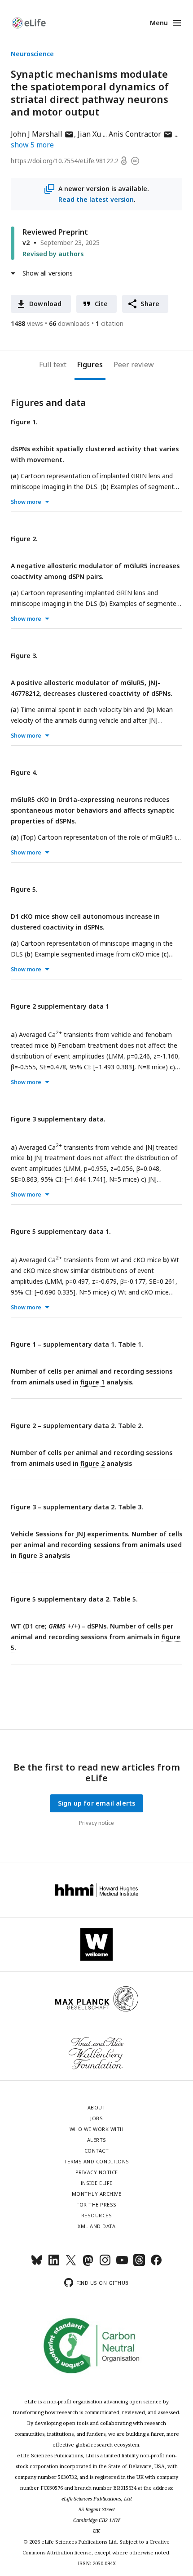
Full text (53, 365)
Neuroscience (32, 54)
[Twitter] (71, 2264)
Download (46, 304)
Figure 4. (24, 772)
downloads (69, 323)
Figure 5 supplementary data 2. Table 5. (74, 1599)
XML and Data (96, 2226)
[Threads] (139, 2264)
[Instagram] (105, 2264)
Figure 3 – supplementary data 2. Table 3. (77, 1507)
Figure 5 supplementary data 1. (61, 1231)
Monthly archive (97, 2194)
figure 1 (92, 1382)
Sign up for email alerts (97, 1803)
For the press (96, 2205)
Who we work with (97, 2129)
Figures (90, 365)
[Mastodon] (88, 2264)
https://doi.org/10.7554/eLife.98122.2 (65, 161)
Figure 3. (24, 656)
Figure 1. (24, 422)
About (97, 2107)
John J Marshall (42, 134)
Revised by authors (53, 254)
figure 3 (31, 1555)
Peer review (134, 365)
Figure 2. (24, 539)
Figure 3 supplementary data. (58, 1119)
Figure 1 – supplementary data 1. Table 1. (77, 1344)
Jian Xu (89, 134)
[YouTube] (122, 2264)
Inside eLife (97, 2183)
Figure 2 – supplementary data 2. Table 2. (77, 1426)
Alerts (97, 2140)
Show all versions (48, 273)
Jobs (96, 2118)
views (27, 323)
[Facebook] (156, 2264)
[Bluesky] (37, 2264)
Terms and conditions (97, 2161)
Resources (97, 2215)
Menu (159, 23)
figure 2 (92, 1463)
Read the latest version (96, 199)
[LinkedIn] (54, 2264)
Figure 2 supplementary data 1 (60, 1006)
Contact (97, 2151)
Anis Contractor (141, 134)
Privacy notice (96, 1823)
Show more (26, 502)
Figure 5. (24, 889)
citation (110, 323)
